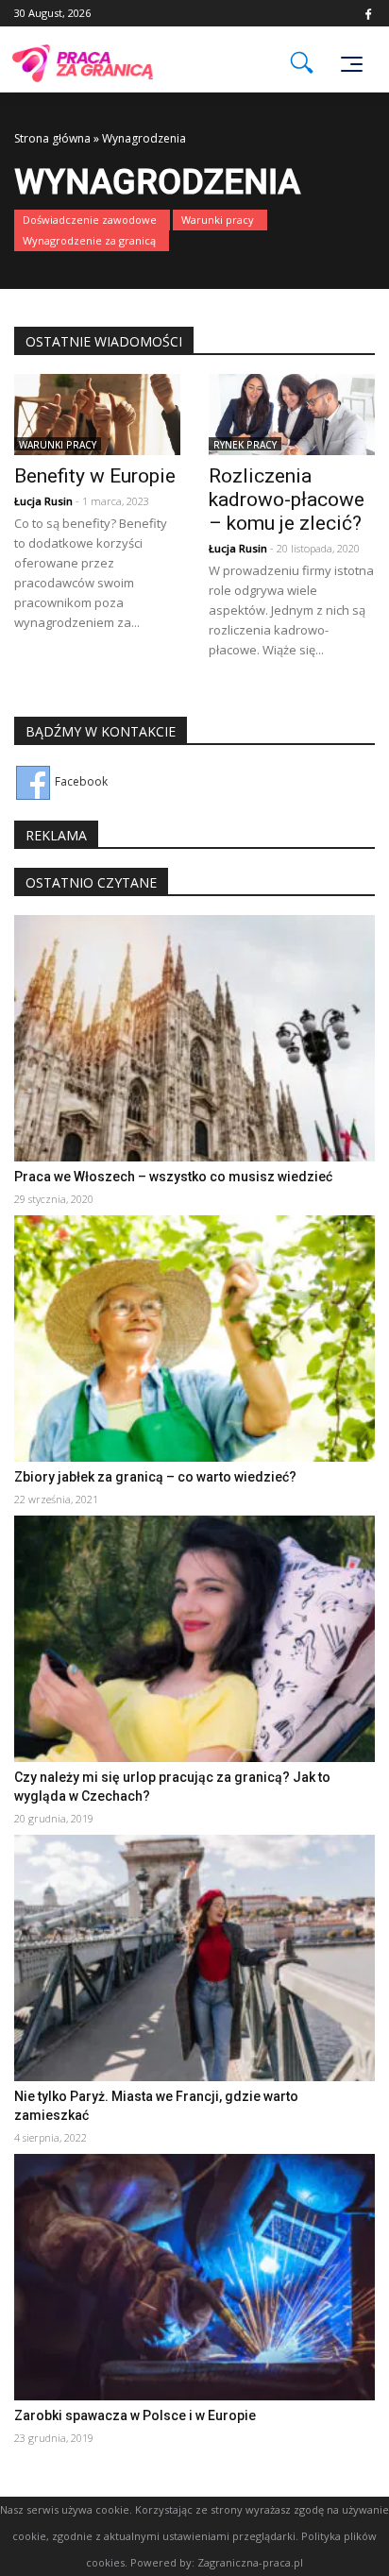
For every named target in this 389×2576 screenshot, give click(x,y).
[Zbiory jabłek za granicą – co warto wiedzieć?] (194, 1338)
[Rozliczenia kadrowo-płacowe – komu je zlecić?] (292, 413)
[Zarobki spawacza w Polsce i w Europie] (194, 2276)
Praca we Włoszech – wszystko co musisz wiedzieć (173, 1177)
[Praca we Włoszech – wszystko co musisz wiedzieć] (194, 1037)
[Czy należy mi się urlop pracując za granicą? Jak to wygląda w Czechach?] (194, 1638)
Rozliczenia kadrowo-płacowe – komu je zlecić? (287, 500)
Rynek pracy (245, 445)
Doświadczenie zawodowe (90, 220)
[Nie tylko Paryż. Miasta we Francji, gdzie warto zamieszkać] (194, 1957)
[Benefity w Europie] (97, 413)
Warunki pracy (218, 220)
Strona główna (52, 138)
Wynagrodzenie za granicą (89, 240)
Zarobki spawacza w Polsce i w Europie (135, 2415)
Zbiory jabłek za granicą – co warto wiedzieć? (155, 1477)
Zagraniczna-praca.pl (250, 2562)
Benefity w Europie (95, 476)
